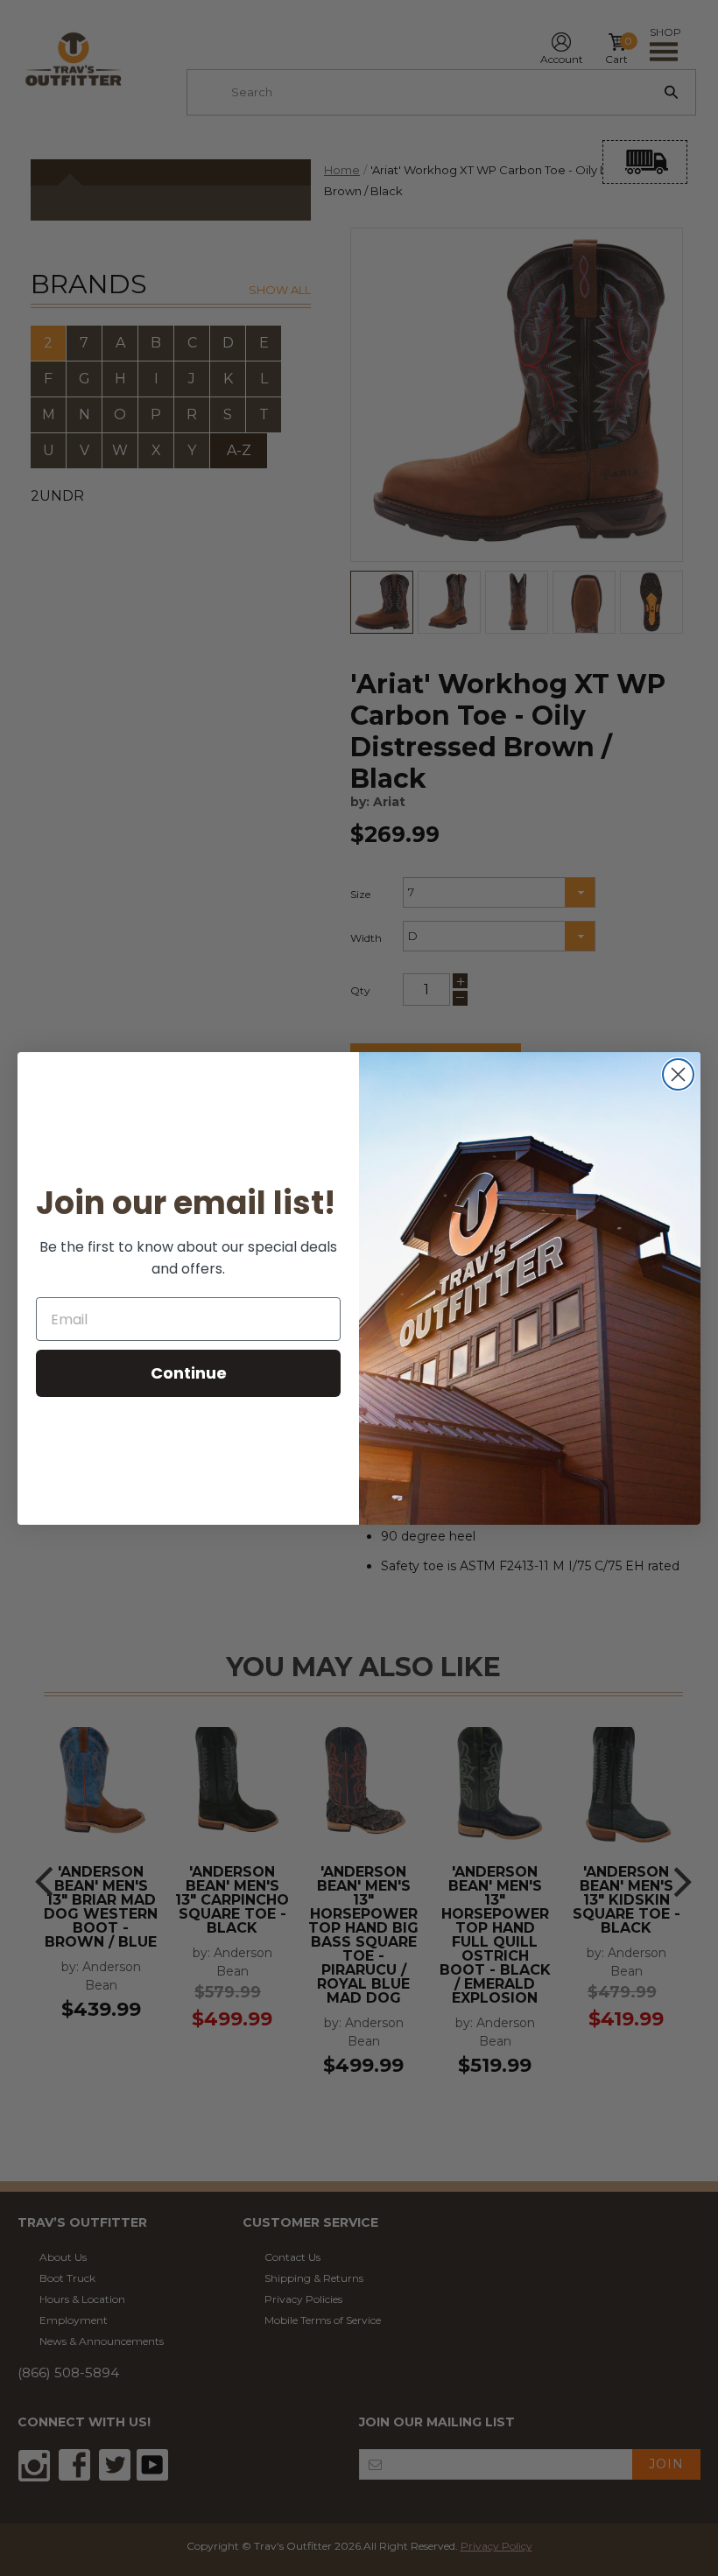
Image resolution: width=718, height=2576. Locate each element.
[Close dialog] (678, 1074)
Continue (189, 1373)
